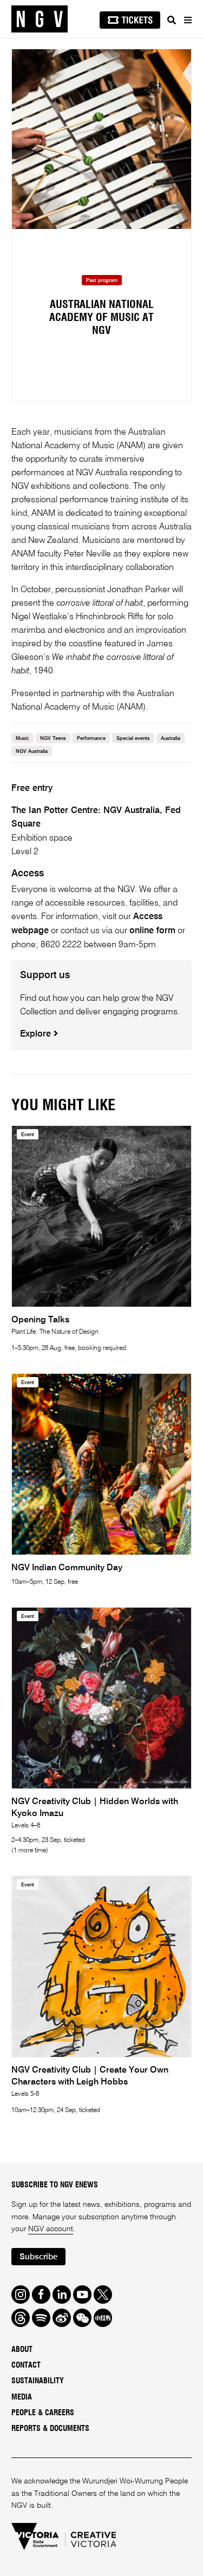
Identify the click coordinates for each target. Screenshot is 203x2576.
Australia (171, 739)
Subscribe (38, 2257)
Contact (26, 2365)
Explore (37, 1034)
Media (22, 2397)
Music (22, 739)
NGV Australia (32, 752)
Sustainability (38, 2381)
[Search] (172, 20)
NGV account (51, 2229)
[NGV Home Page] (40, 19)
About (22, 2350)
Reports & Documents (50, 2429)
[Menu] (187, 20)
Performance (91, 739)
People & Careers (43, 2413)
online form (152, 931)
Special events (133, 739)
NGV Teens (53, 739)
